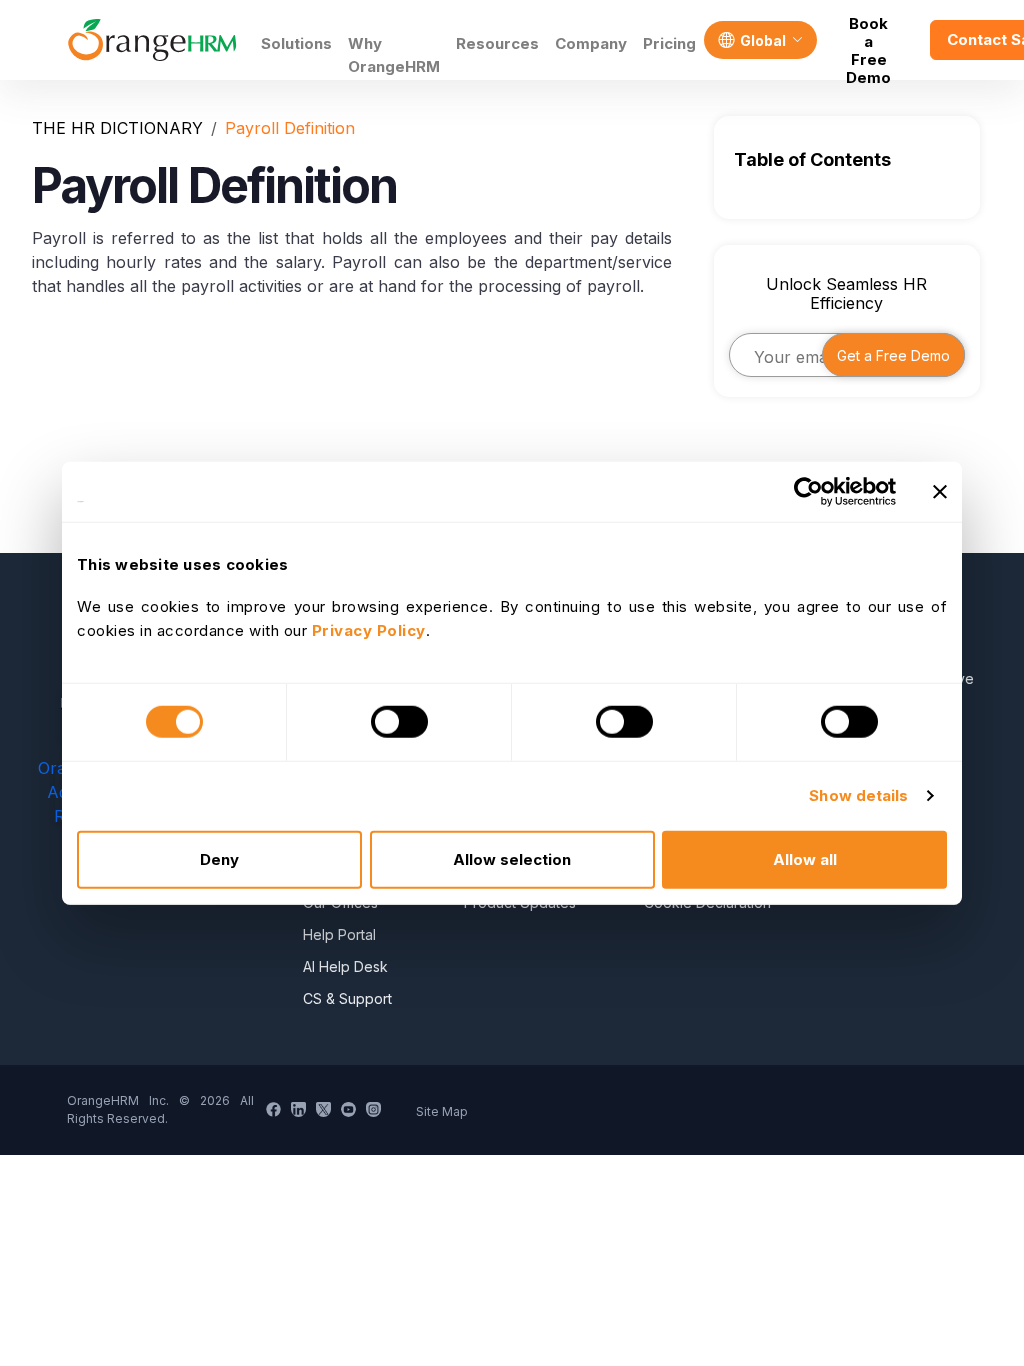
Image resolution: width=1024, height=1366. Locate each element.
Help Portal (339, 934)
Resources (497, 43)
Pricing (669, 43)
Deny (219, 858)
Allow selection (512, 858)
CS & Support (347, 998)
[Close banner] (940, 492)
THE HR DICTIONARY (117, 128)
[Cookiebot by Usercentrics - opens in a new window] (808, 492)
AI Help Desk (345, 966)
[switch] (399, 722)
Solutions (296, 43)
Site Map (442, 1111)
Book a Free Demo (868, 40)
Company (591, 43)
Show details (858, 795)
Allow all (805, 858)
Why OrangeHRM (394, 55)
